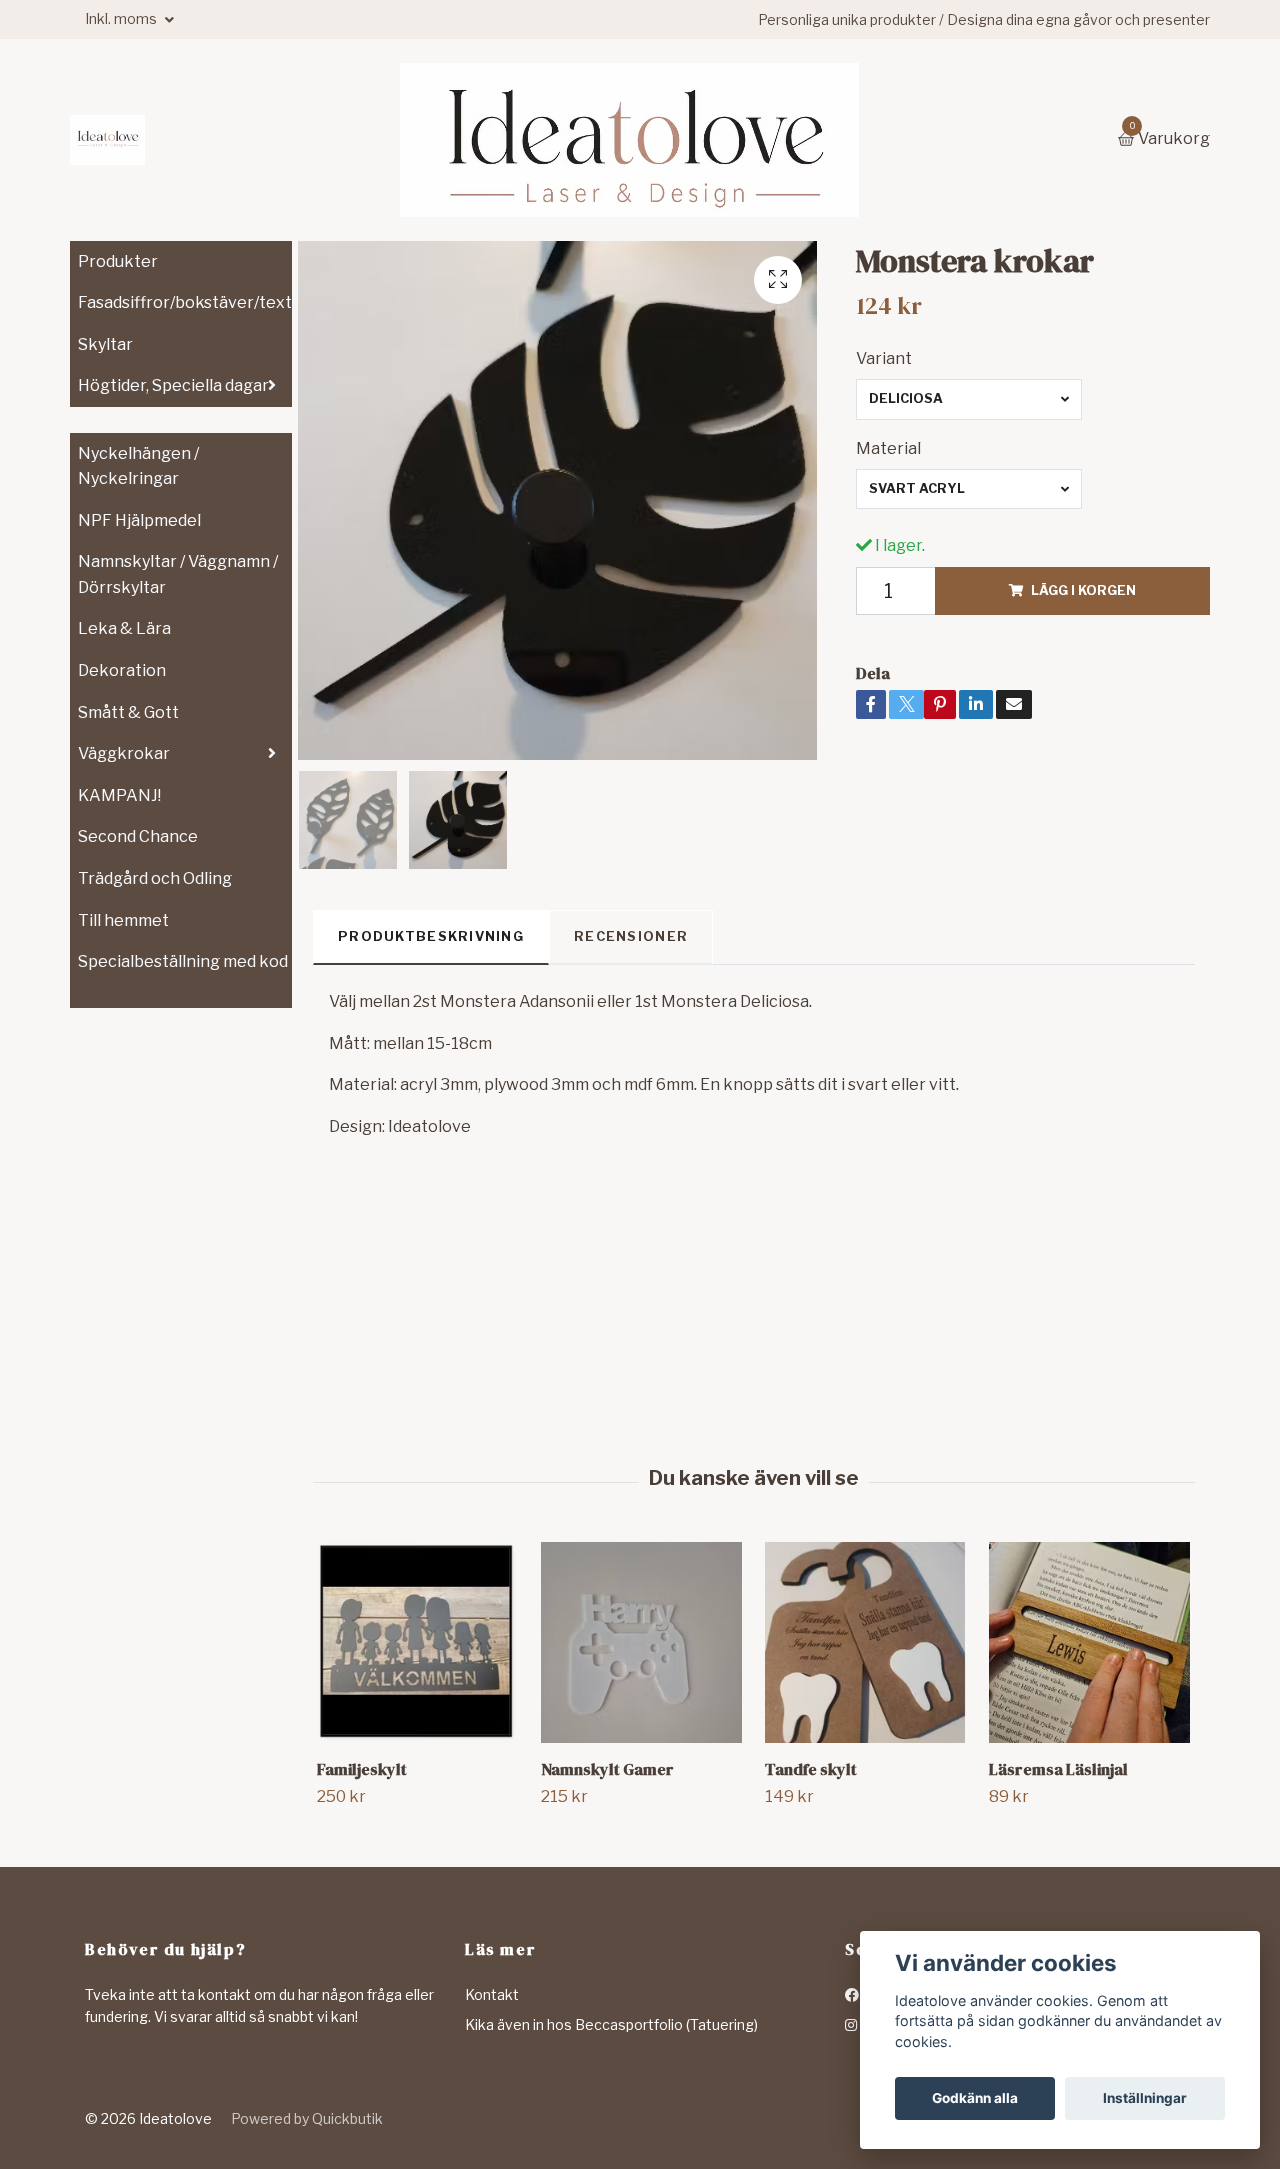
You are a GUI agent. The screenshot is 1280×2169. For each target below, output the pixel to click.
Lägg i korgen (1083, 590)
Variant (884, 358)
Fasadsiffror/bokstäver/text (185, 302)
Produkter (118, 261)
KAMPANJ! (119, 795)
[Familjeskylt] (417, 1642)
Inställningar (1145, 2098)
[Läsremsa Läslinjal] (1089, 1642)
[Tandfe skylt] (865, 1642)
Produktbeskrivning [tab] (431, 936)
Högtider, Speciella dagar (173, 385)
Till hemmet (123, 920)
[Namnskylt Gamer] (641, 1642)
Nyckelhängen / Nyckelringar (138, 466)
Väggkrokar (124, 753)
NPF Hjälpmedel (139, 520)
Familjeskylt (362, 1769)
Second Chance (138, 836)
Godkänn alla (975, 2098)
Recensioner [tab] (631, 936)
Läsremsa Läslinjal (1058, 1769)
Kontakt (492, 1994)
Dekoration (122, 670)
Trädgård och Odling (155, 878)
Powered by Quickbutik (307, 2118)
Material (888, 448)
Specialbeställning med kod (183, 961)
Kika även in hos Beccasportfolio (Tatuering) (611, 2024)
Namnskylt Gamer (607, 1769)
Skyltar (105, 344)
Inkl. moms (122, 18)
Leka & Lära (124, 628)
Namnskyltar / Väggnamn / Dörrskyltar (178, 574)
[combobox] (969, 399)
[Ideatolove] (107, 140)
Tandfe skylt (811, 1769)
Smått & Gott (128, 712)
